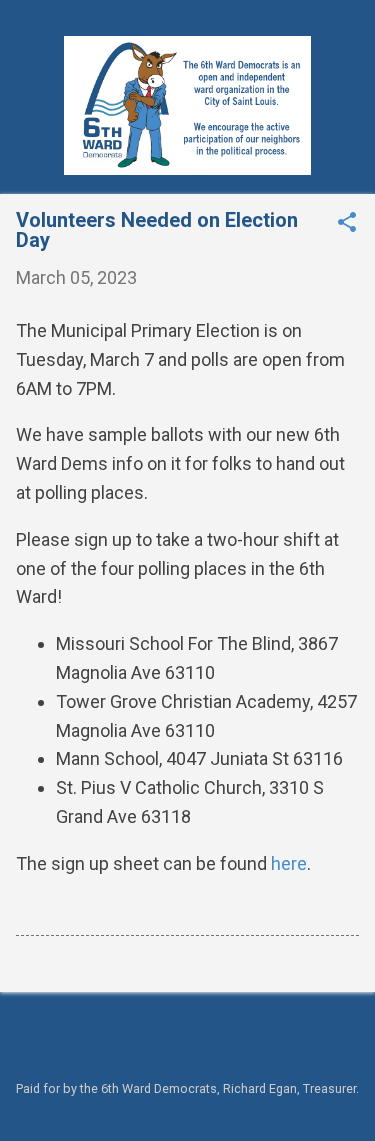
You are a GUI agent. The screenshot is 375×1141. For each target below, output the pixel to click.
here (289, 863)
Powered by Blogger (187, 1046)
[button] (347, 224)
